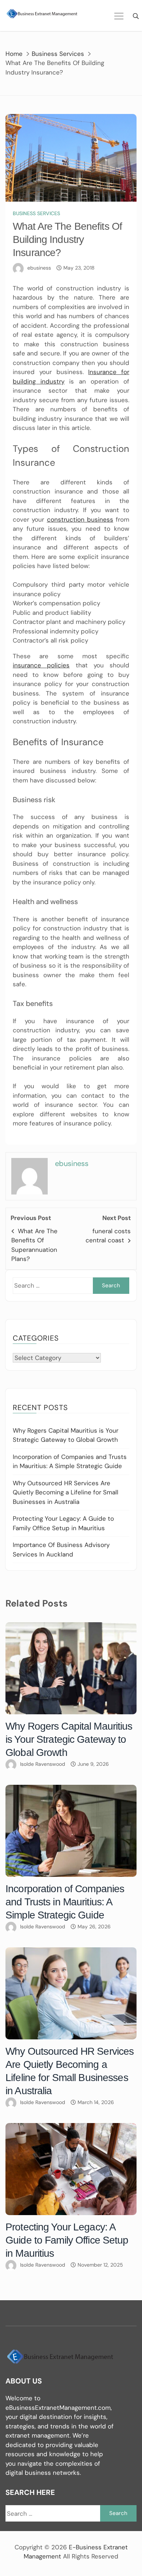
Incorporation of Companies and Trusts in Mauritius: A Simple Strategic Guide (65, 1902)
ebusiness (39, 268)
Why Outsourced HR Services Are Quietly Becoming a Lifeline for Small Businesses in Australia (66, 1492)
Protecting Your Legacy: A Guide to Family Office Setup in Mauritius (67, 2240)
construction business (80, 519)
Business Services (36, 213)
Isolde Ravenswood (43, 1764)
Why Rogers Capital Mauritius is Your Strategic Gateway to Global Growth (69, 1739)
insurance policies (41, 665)
